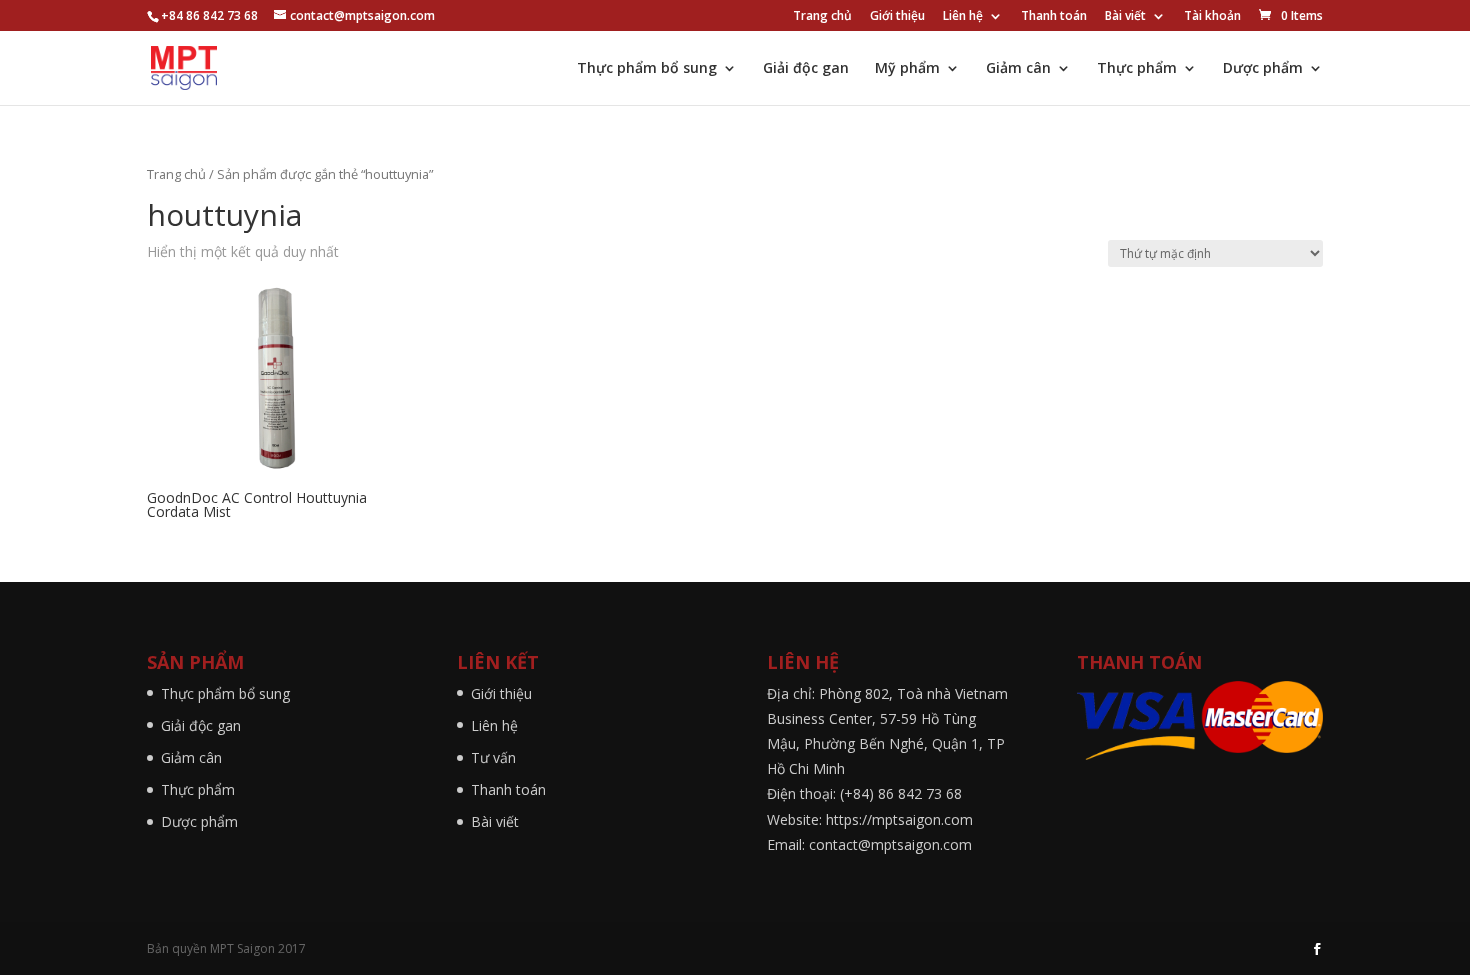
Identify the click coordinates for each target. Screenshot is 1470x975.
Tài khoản (1212, 17)
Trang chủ (822, 17)
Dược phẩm (1263, 69)
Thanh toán (1054, 17)
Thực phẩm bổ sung (647, 69)
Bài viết (1125, 17)
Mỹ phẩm (907, 69)
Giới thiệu (897, 17)
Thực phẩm (1137, 69)
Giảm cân (1018, 69)
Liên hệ (963, 17)
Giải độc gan (806, 69)
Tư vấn (493, 757)
